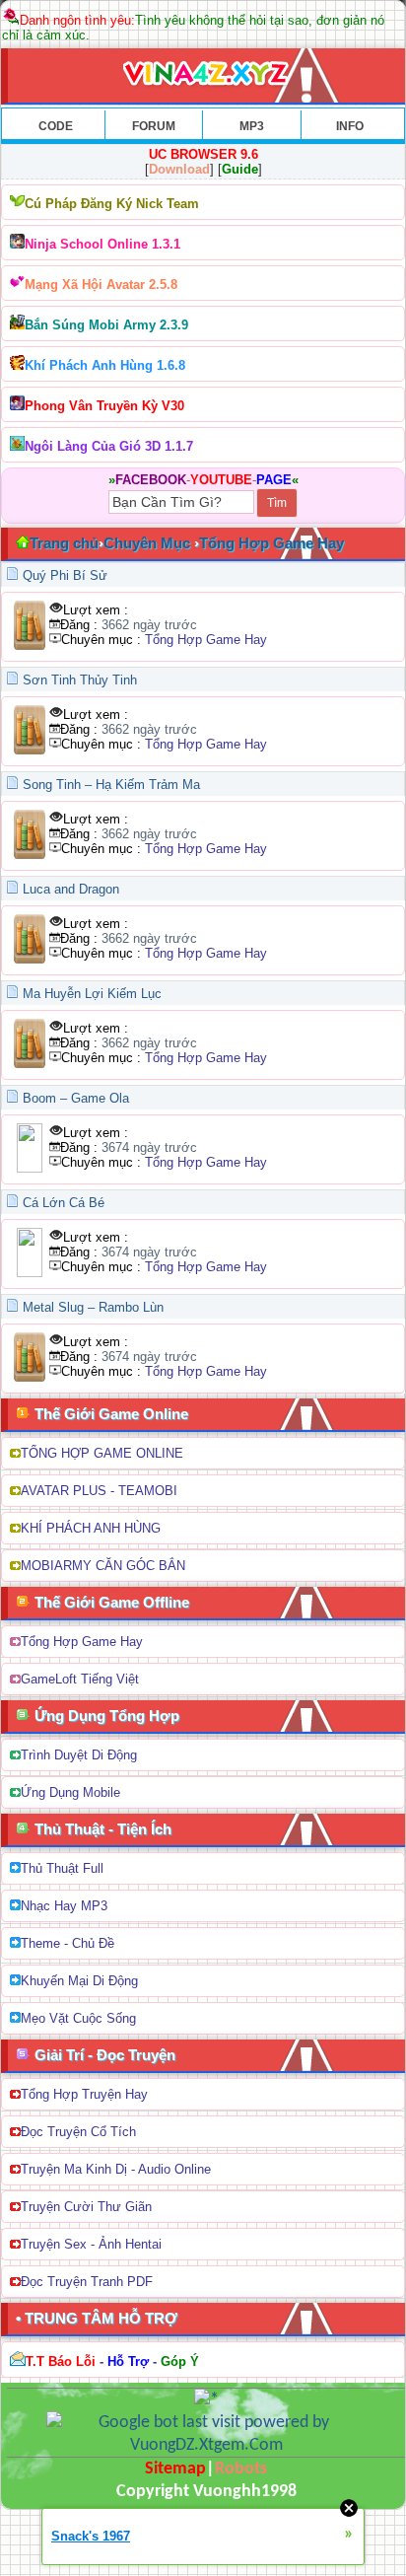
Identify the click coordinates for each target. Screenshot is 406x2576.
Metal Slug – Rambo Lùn (93, 1307)
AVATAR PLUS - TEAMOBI (99, 1491)
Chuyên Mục (147, 543)
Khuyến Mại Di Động (79, 1981)
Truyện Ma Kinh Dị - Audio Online (116, 2169)
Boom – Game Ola (76, 1098)
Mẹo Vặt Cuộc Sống (78, 2018)
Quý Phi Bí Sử (65, 575)
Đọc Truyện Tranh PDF (87, 2282)
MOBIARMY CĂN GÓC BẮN (103, 1566)
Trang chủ (64, 543)
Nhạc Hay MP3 (64, 1906)
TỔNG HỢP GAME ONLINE (102, 1453)
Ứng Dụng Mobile (70, 1792)
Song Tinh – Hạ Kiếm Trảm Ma (111, 785)
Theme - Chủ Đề (68, 1943)
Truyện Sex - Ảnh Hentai (91, 2244)
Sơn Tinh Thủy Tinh (80, 680)
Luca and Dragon (71, 889)
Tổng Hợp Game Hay (271, 543)
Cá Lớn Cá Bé (64, 1203)
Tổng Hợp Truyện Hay (84, 2094)
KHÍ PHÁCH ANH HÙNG (91, 1528)
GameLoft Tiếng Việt (80, 1679)
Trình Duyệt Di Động (79, 1755)
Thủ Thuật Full (62, 1868)
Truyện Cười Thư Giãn (86, 2207)
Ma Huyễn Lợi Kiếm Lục (92, 994)
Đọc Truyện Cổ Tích (78, 2132)
